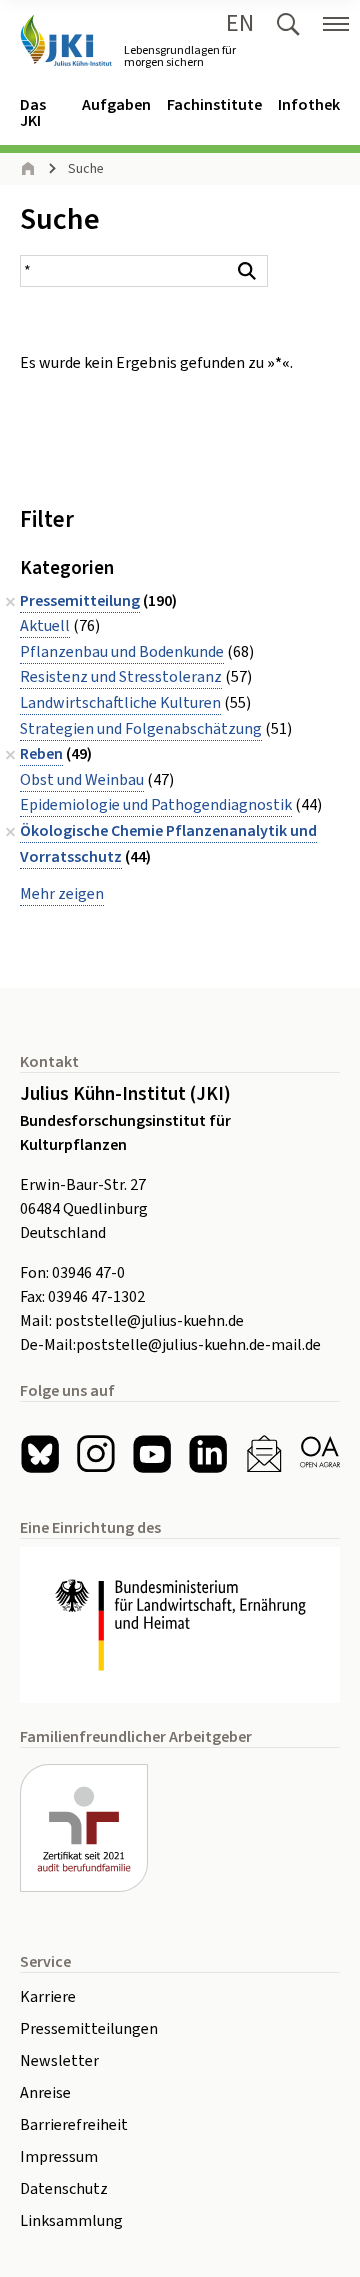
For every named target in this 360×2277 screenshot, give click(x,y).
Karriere (48, 1997)
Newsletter (59, 2061)
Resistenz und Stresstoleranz (121, 677)
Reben (41, 754)
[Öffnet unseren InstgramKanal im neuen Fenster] (96, 1454)
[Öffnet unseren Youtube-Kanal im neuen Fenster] (152, 1454)
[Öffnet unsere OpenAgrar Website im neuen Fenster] (320, 1454)
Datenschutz (64, 2189)
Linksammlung (71, 2221)
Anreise (45, 2093)
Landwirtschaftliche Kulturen (120, 703)
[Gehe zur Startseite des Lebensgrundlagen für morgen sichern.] (66, 40)
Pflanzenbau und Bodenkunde (122, 652)
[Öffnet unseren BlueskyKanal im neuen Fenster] (40, 1454)
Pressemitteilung (80, 601)
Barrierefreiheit (74, 2125)
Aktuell (45, 626)
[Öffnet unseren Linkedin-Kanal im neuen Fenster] (208, 1454)
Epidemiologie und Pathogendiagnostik (156, 805)
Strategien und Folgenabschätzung (141, 729)
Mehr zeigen (62, 894)
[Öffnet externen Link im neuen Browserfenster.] (180, 1625)
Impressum (59, 2157)
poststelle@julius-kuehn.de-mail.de (198, 1345)
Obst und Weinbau (82, 780)
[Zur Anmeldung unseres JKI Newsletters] (264, 1454)
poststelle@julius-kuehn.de (149, 1321)
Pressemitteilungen (89, 2029)
